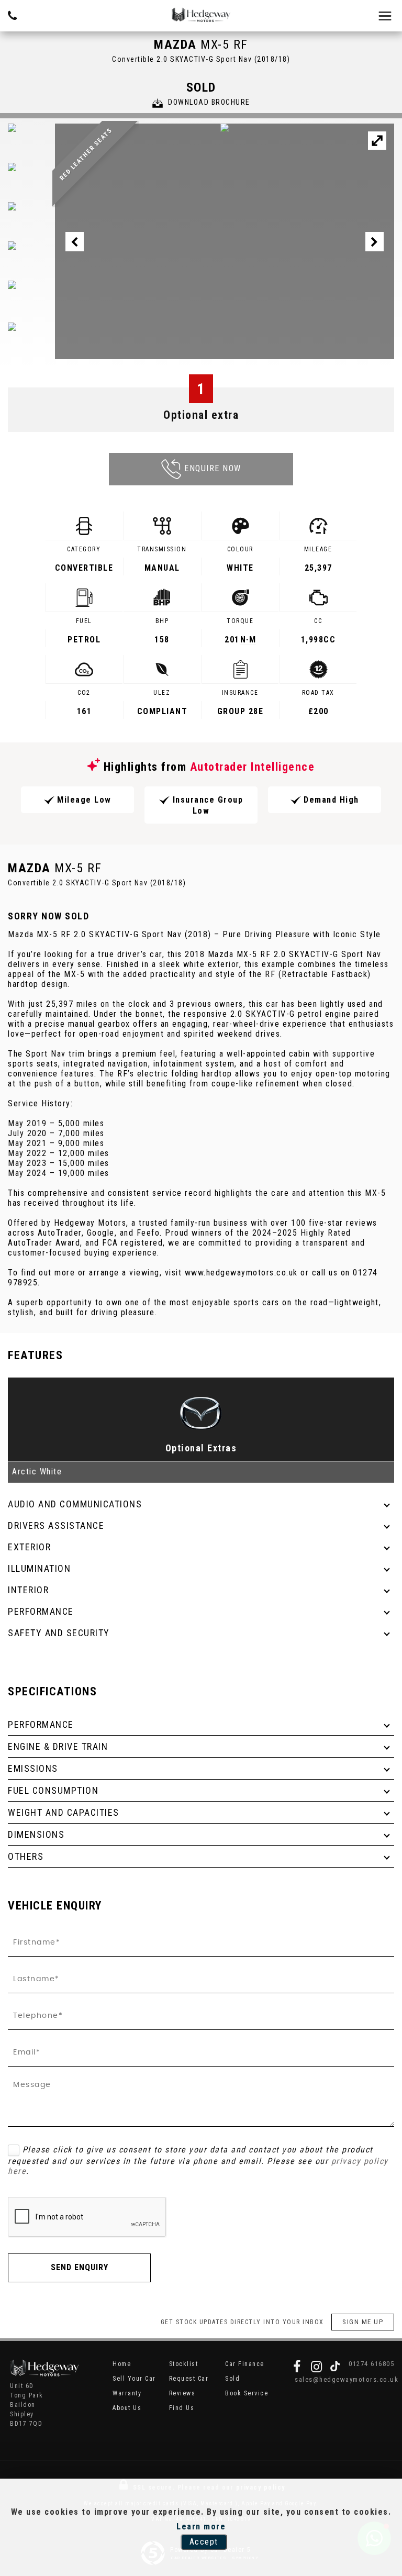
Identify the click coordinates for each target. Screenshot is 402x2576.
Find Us (182, 2408)
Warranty (127, 2393)
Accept (204, 2542)
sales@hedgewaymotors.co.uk (344, 2379)
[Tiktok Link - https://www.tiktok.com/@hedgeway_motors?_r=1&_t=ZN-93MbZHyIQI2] (335, 2367)
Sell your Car (134, 2379)
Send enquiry (80, 2267)
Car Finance (245, 2364)
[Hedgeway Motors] (201, 15)
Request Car (189, 2379)
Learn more (201, 2527)
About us (127, 2408)
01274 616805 (371, 2364)
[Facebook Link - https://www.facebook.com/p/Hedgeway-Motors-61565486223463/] (297, 2367)
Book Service (247, 2393)
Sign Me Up (363, 2322)
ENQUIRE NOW (213, 468)
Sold (232, 2379)
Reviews (182, 2393)
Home (122, 2364)
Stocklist (184, 2364)
